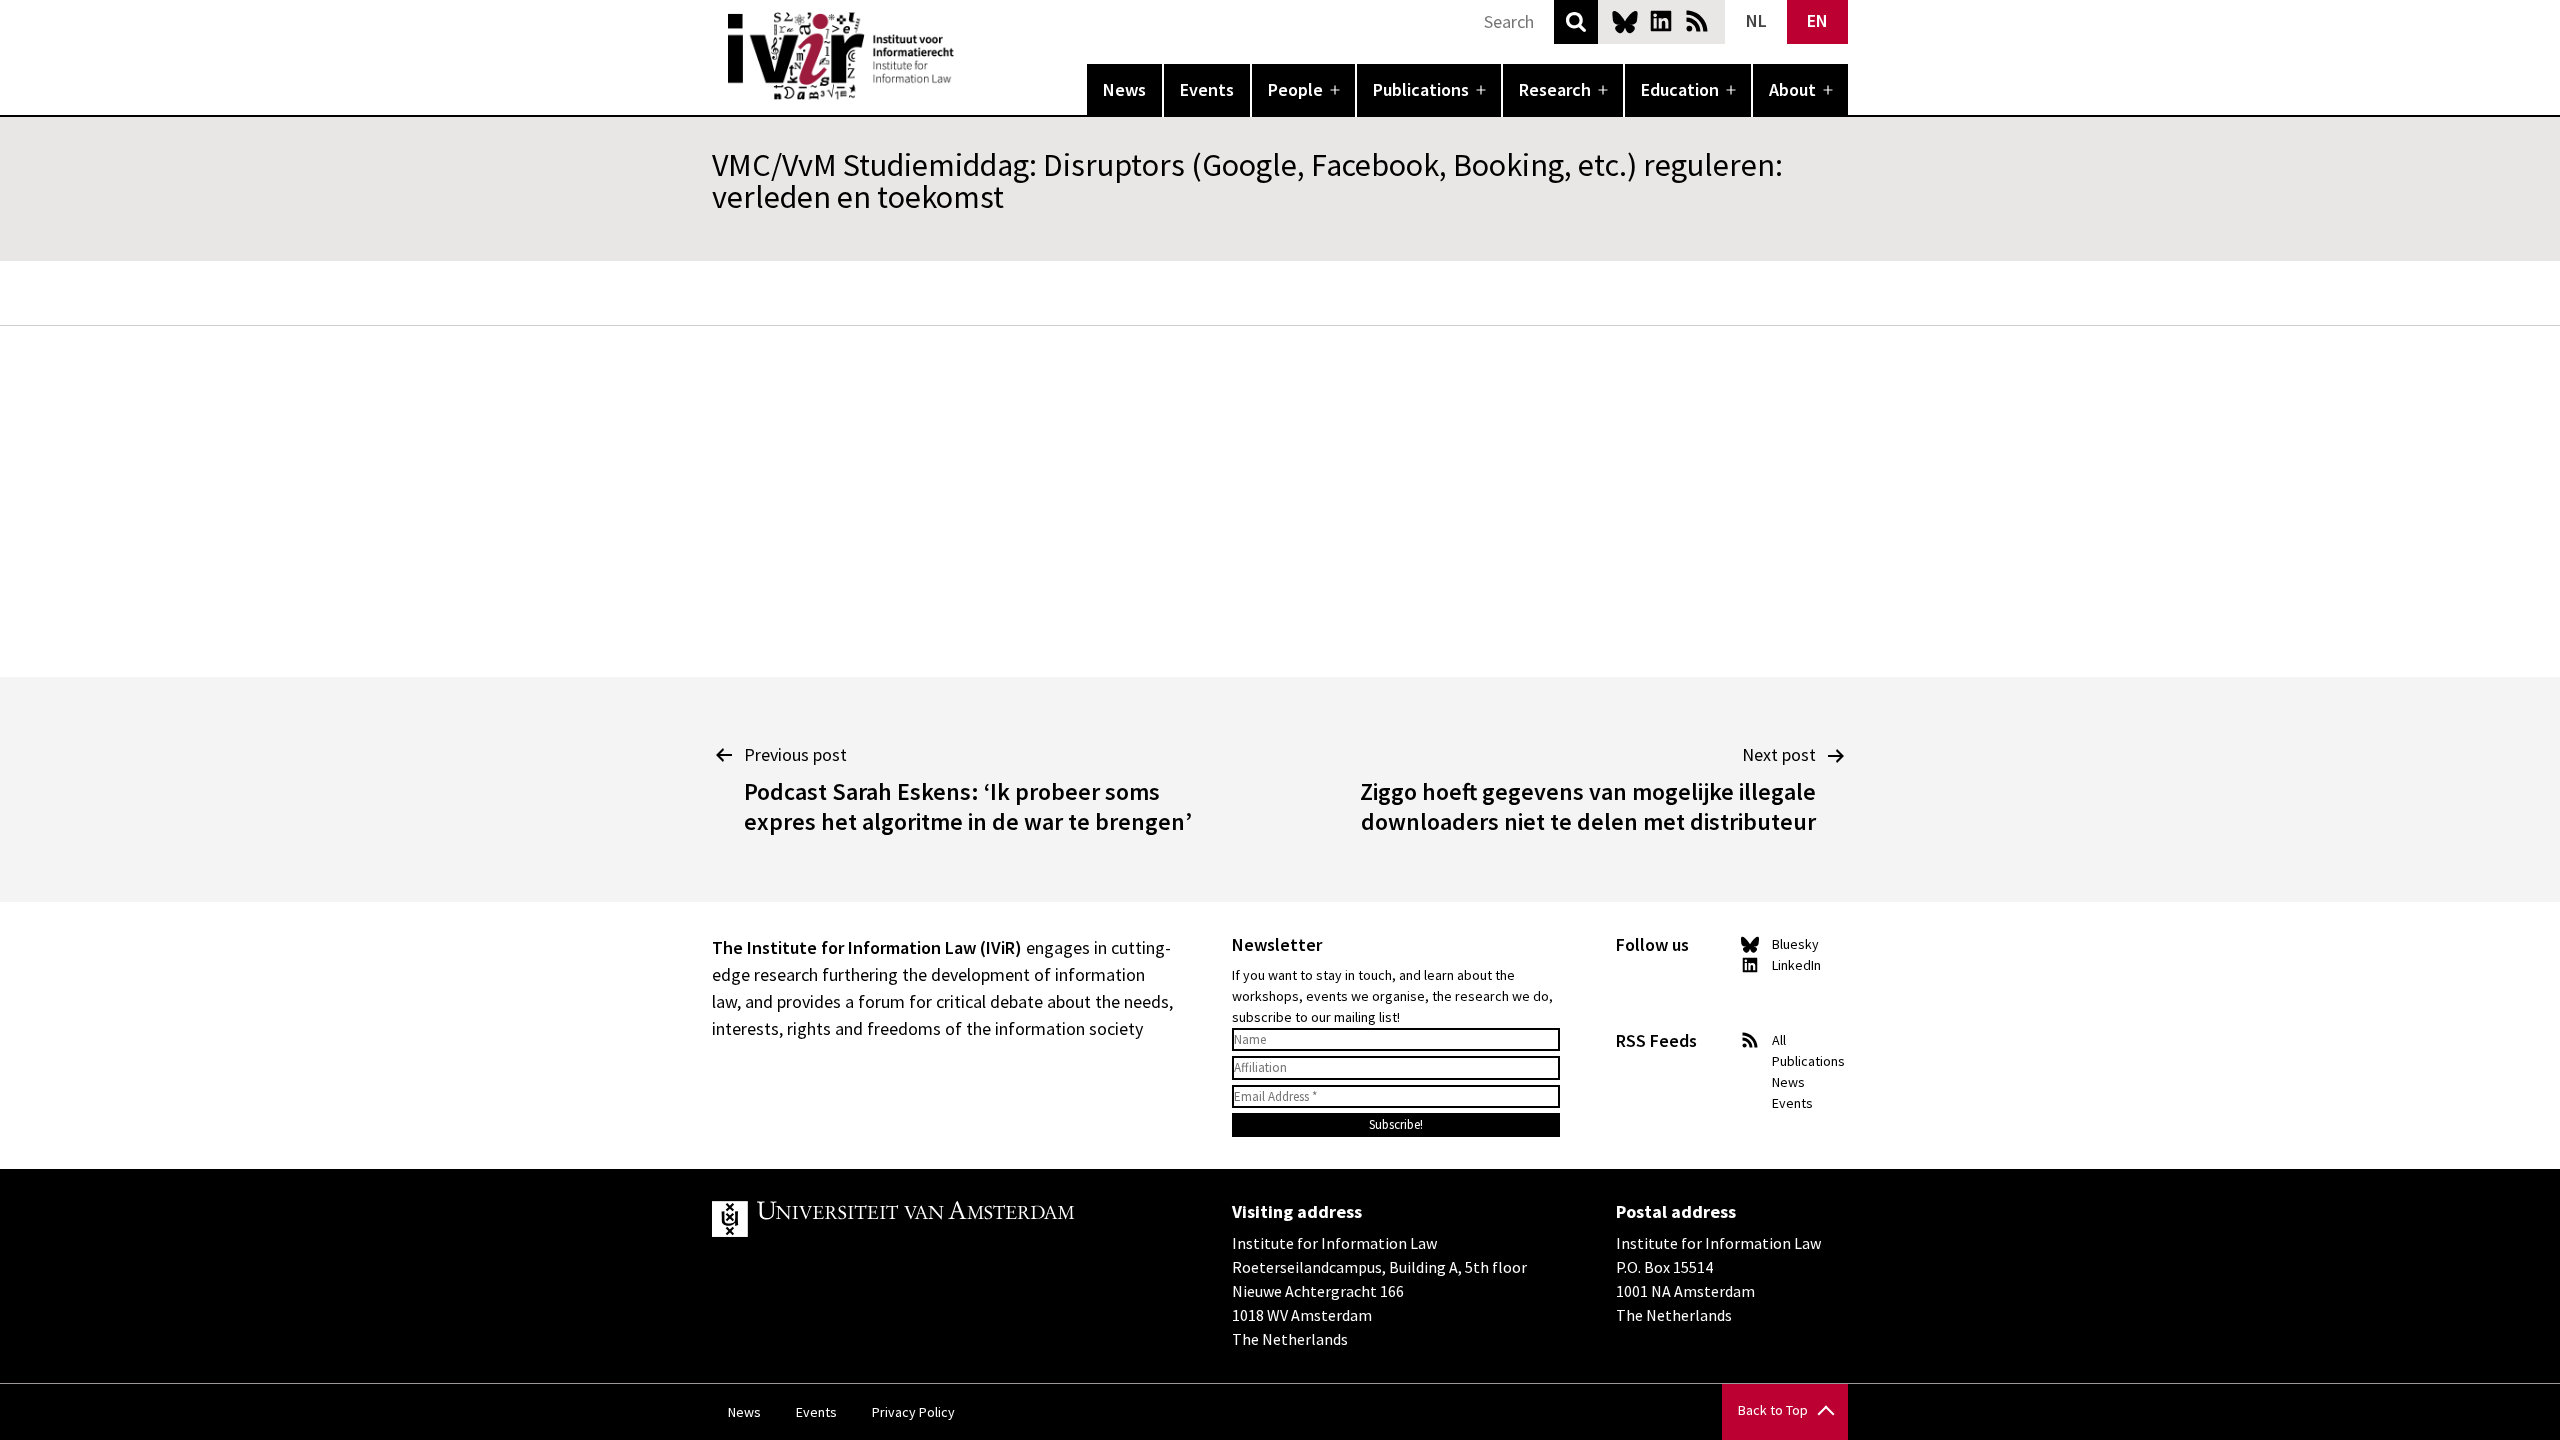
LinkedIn (1661, 21)
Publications (1421, 89)
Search (1576, 22)
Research (1555, 89)
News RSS (1697, 21)
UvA (944, 1219)
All (1779, 1040)
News (1124, 89)
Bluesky (1625, 21)
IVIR (968, 56)
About (1792, 89)
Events (1207, 89)
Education (1680, 89)
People (1295, 89)
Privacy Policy (913, 1412)
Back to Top (1773, 1410)
